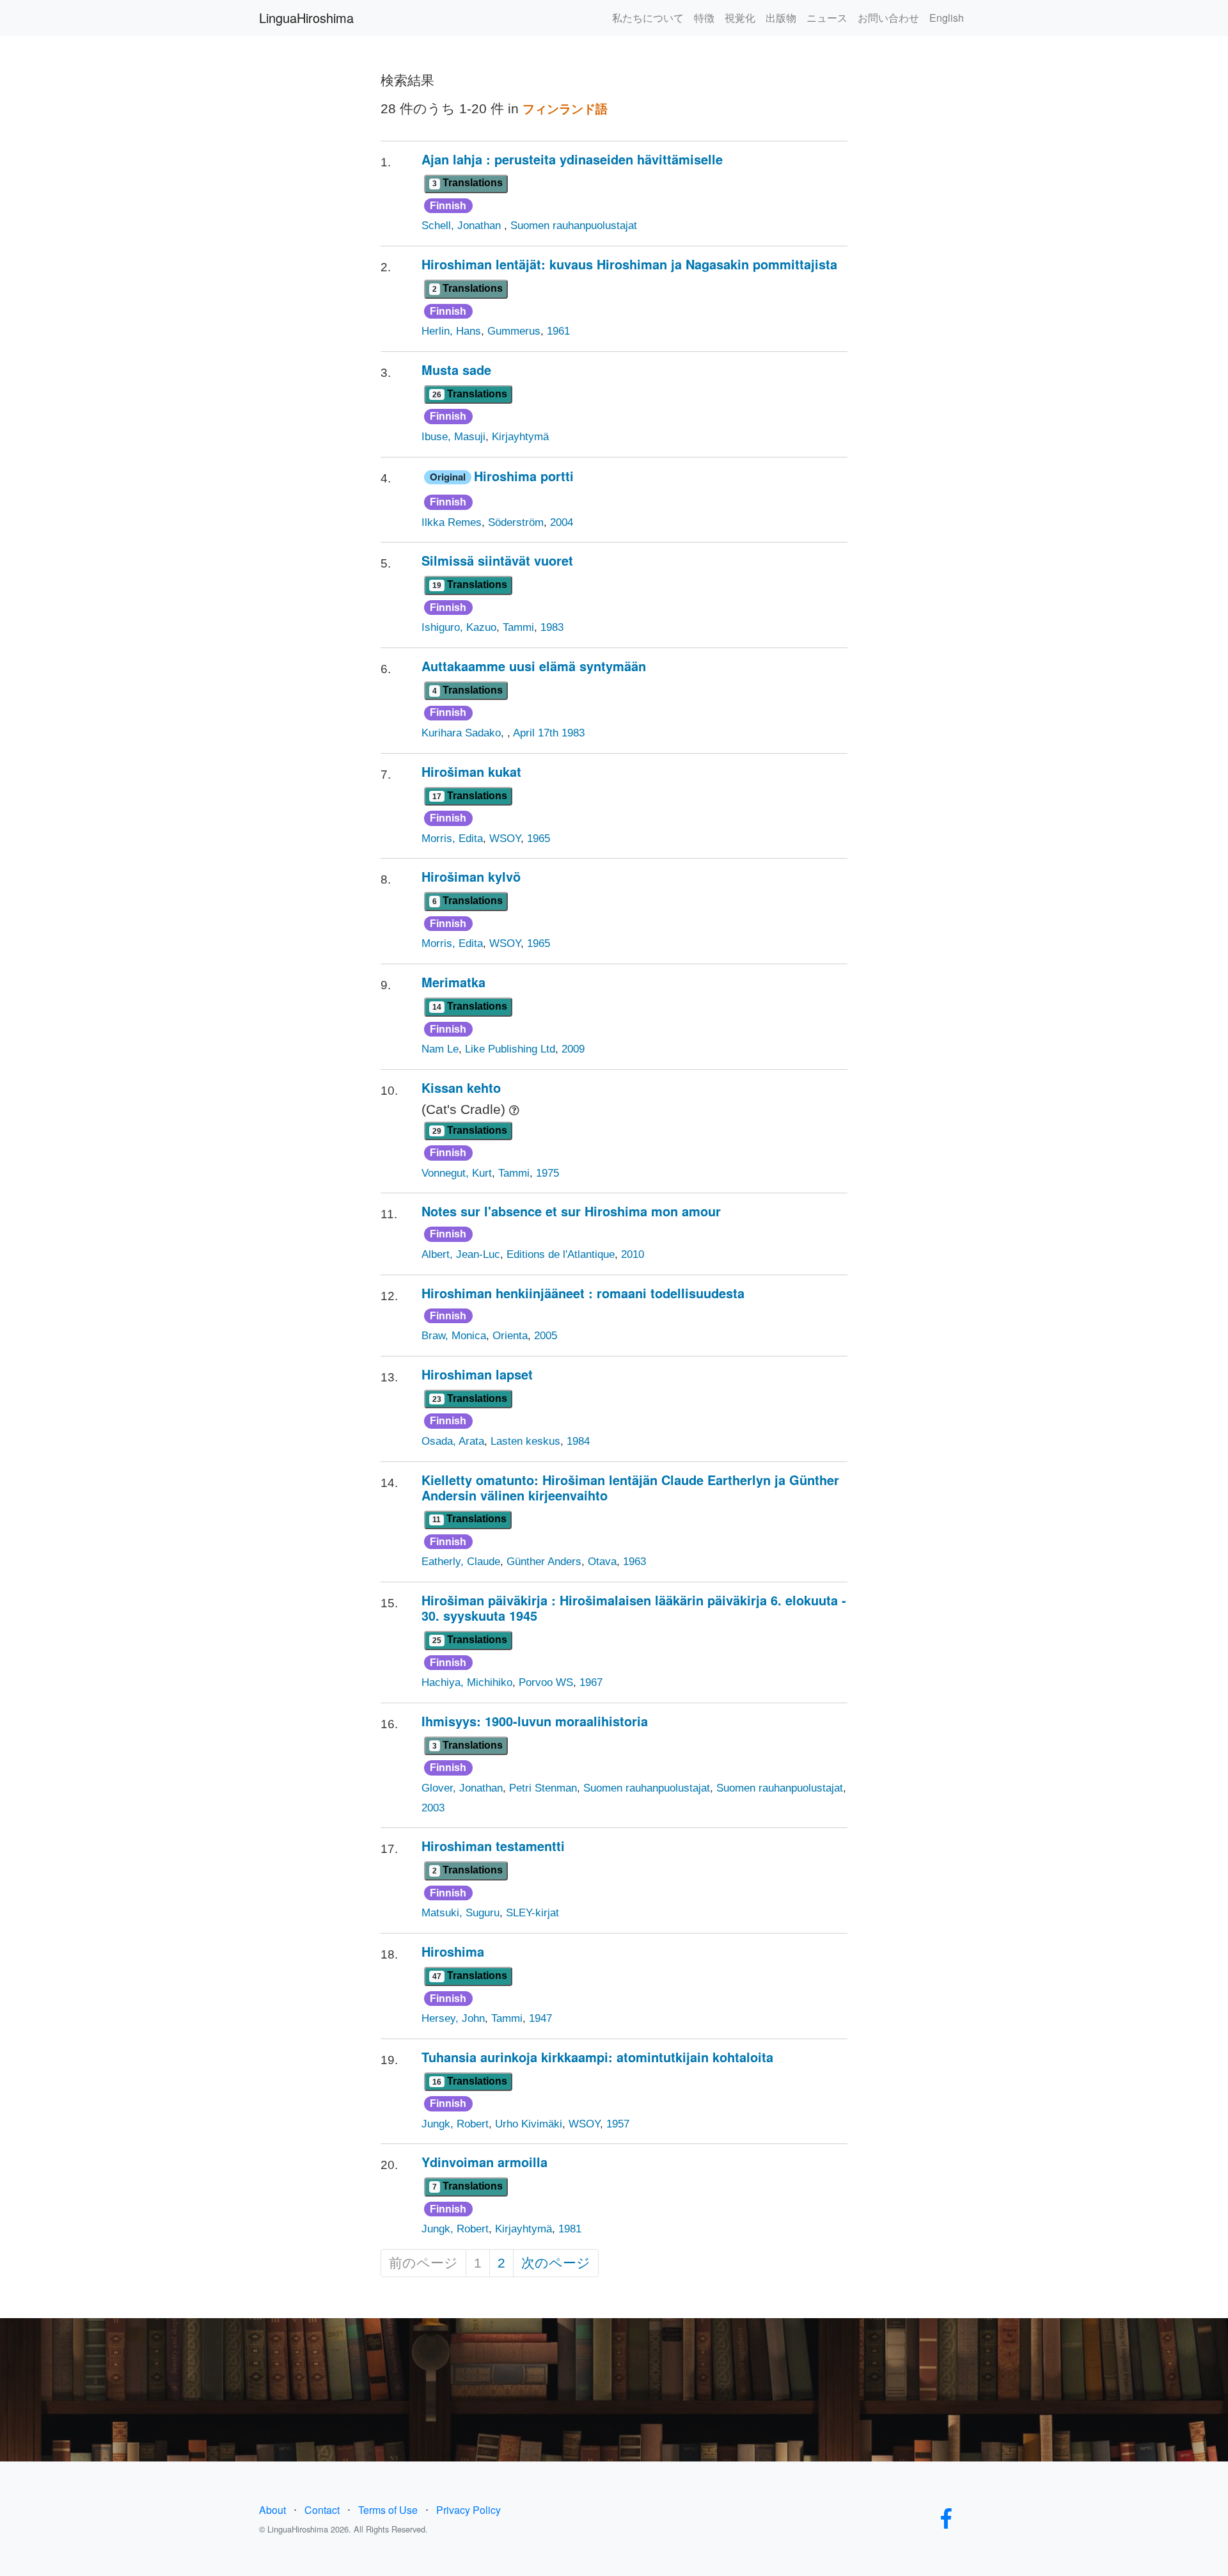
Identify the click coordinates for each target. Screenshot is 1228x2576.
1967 (591, 1682)
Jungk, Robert (455, 2124)
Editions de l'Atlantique (561, 1254)
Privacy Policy (468, 2510)
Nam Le (440, 1049)
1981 (570, 2229)
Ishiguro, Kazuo (459, 627)
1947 (540, 2018)
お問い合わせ (888, 18)
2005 (546, 1336)
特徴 (704, 18)
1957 (618, 2124)
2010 (633, 1254)
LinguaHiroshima (306, 18)
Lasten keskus (525, 1441)
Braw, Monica (454, 1336)
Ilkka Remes (452, 522)
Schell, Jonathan (463, 226)
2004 (562, 522)
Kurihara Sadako (461, 733)
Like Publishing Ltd (510, 1049)
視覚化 (740, 18)
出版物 (781, 18)
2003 (433, 1808)
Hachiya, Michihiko (467, 1682)
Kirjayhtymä (520, 437)
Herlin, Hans (451, 331)
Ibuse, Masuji (453, 437)
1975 (547, 1173)
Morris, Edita (452, 839)
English (947, 18)
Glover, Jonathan (462, 1788)
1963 (634, 1562)
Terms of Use (388, 2510)
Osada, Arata (453, 1441)
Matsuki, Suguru (460, 1913)
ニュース (827, 18)
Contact (322, 2510)
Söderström (516, 522)
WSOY (505, 839)
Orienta (510, 1336)
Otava (602, 1562)
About (272, 2510)
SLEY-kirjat (532, 1913)
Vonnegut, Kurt (457, 1173)
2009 (573, 1049)
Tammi (518, 627)
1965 (539, 839)
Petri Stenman (543, 1788)
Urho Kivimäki (529, 2124)
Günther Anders (544, 1562)
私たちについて (648, 18)
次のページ (556, 2263)
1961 (558, 331)
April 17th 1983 (549, 733)
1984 (578, 1441)
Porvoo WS (546, 1682)
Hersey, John (453, 2018)
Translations (468, 183)
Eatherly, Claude (461, 1562)
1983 (552, 627)
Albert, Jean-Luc (461, 1254)
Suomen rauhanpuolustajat (574, 226)
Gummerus (514, 331)
